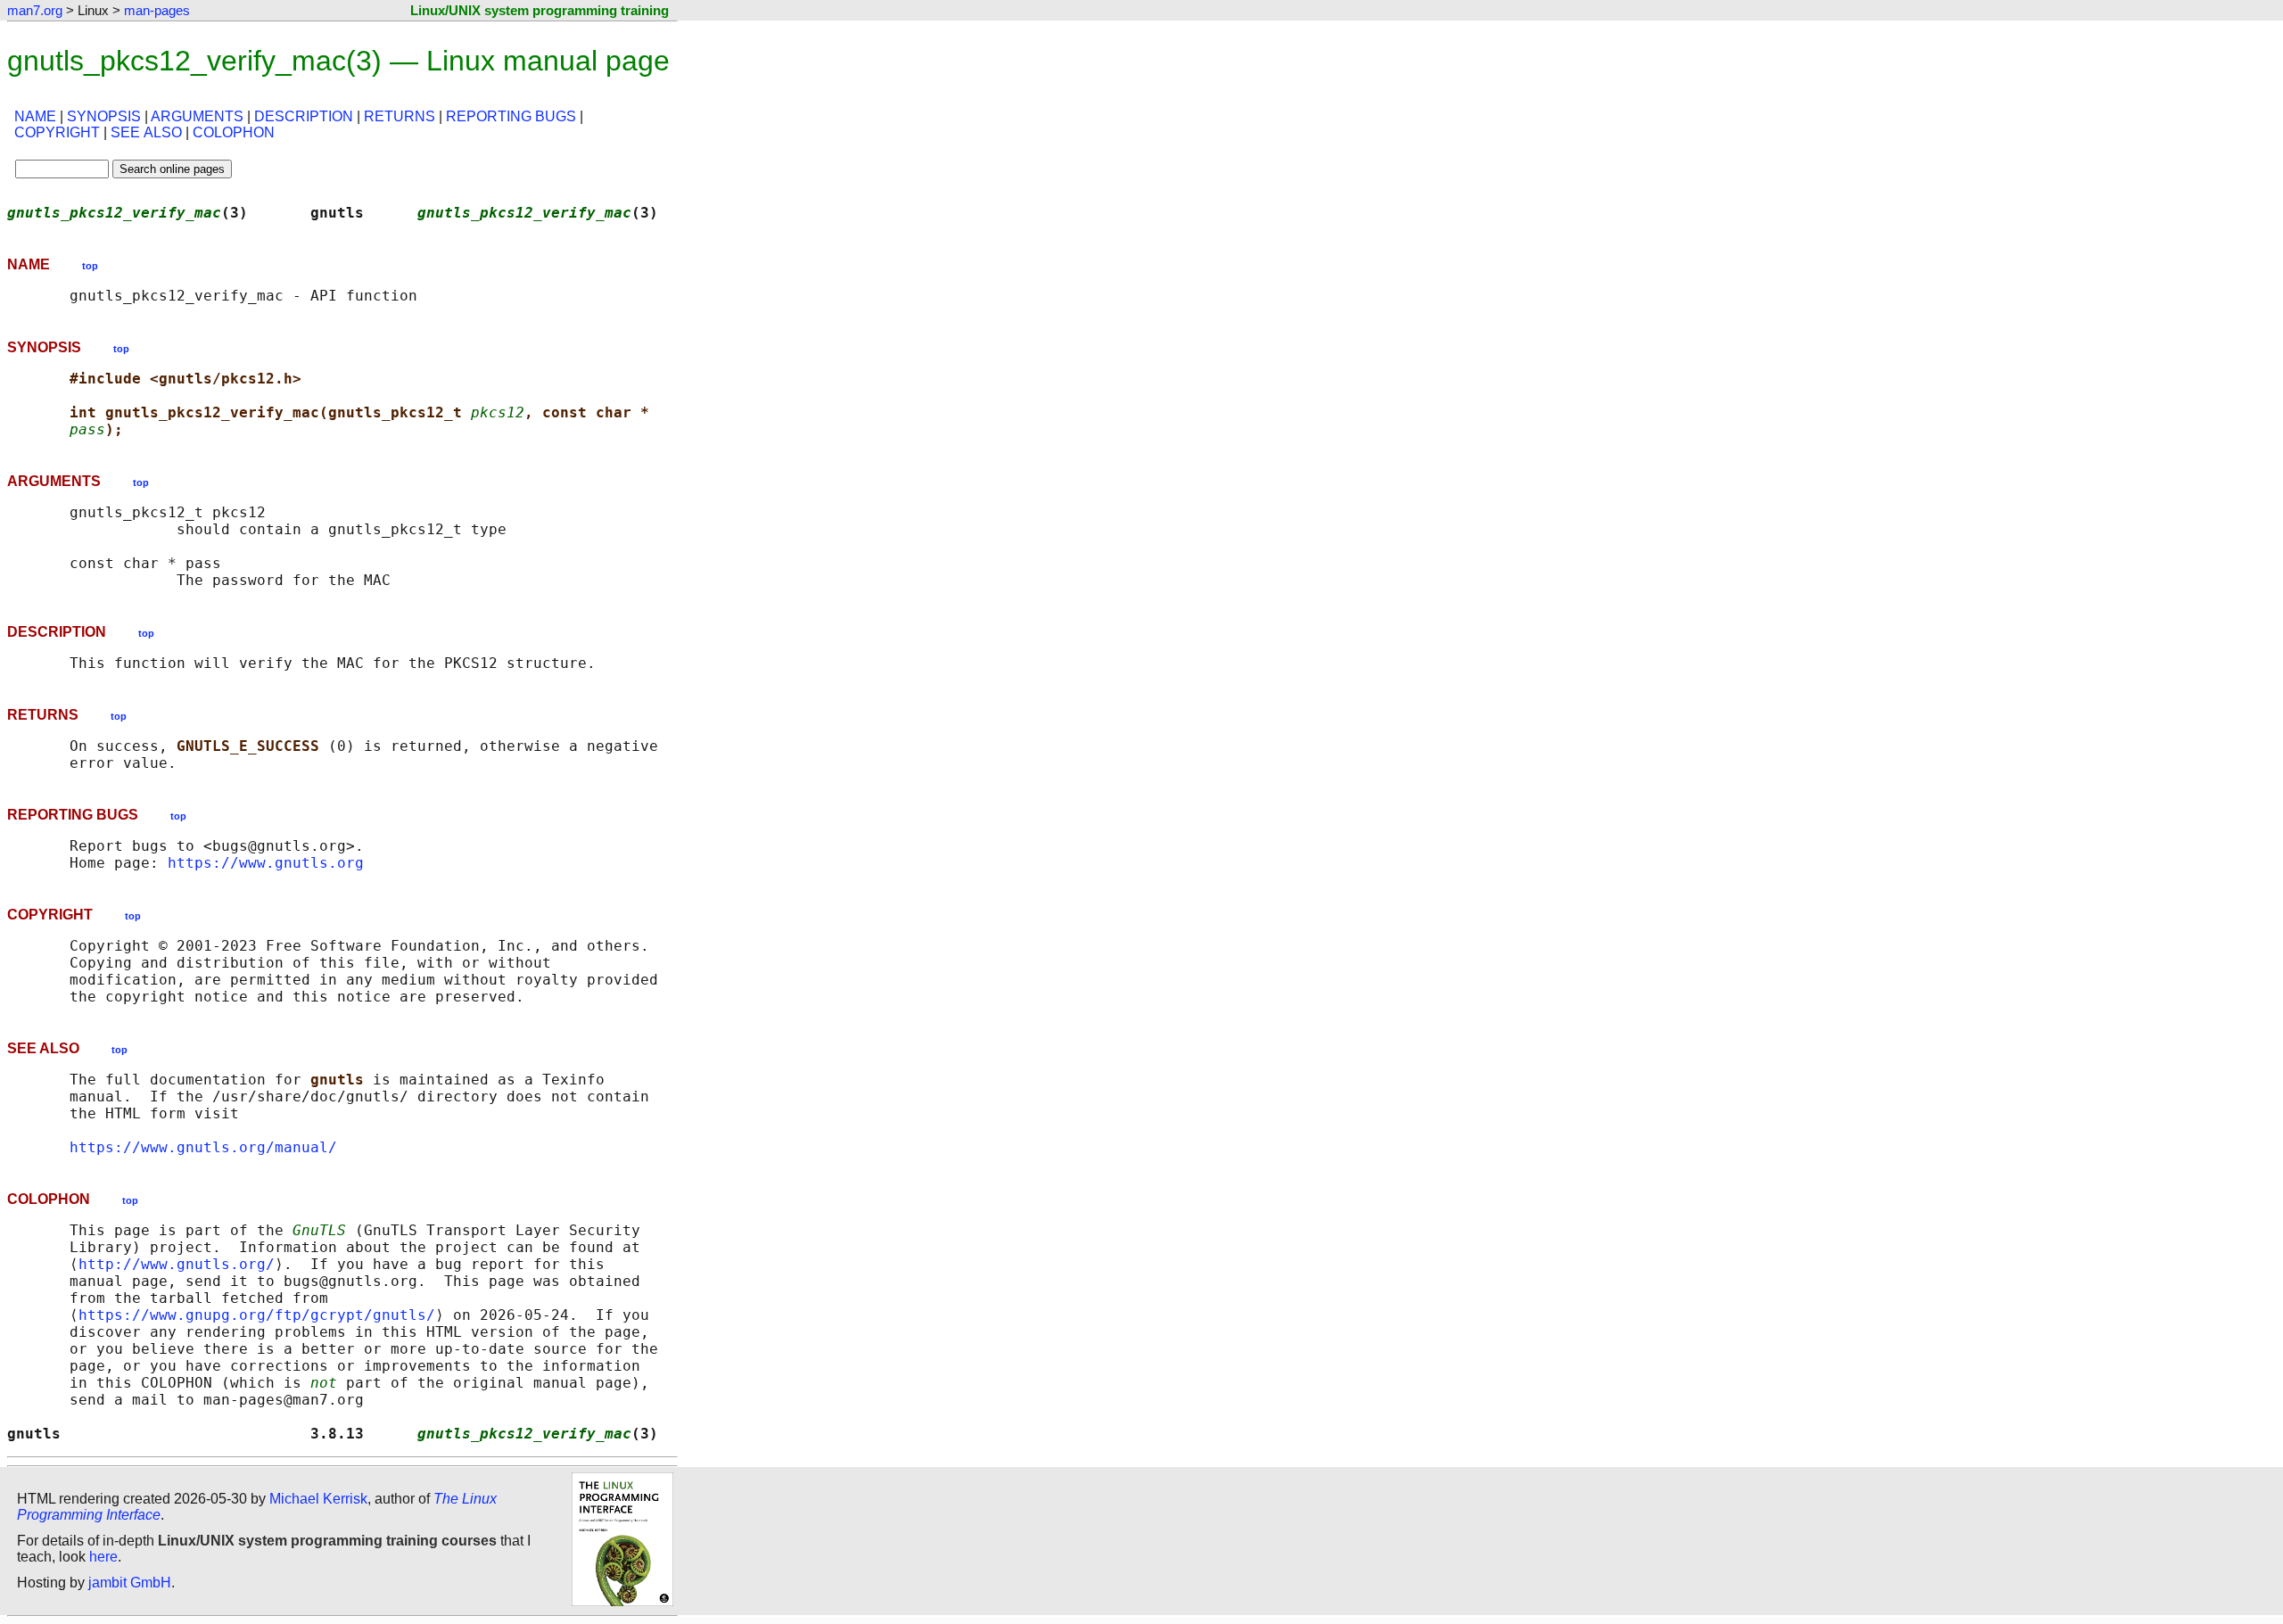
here (103, 1557)
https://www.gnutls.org (266, 863)
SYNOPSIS (104, 116)
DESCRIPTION (304, 116)
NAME (35, 116)
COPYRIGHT (57, 132)
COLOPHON (234, 132)
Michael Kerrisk (318, 1499)
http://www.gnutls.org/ (177, 1264)
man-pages (157, 10)
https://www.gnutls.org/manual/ (203, 1147)
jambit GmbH (130, 1583)
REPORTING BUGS (511, 116)
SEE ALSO (146, 132)
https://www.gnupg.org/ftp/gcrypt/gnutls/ (257, 1315)
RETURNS (400, 116)
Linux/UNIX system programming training (540, 10)
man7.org (35, 10)
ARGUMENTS (197, 116)
